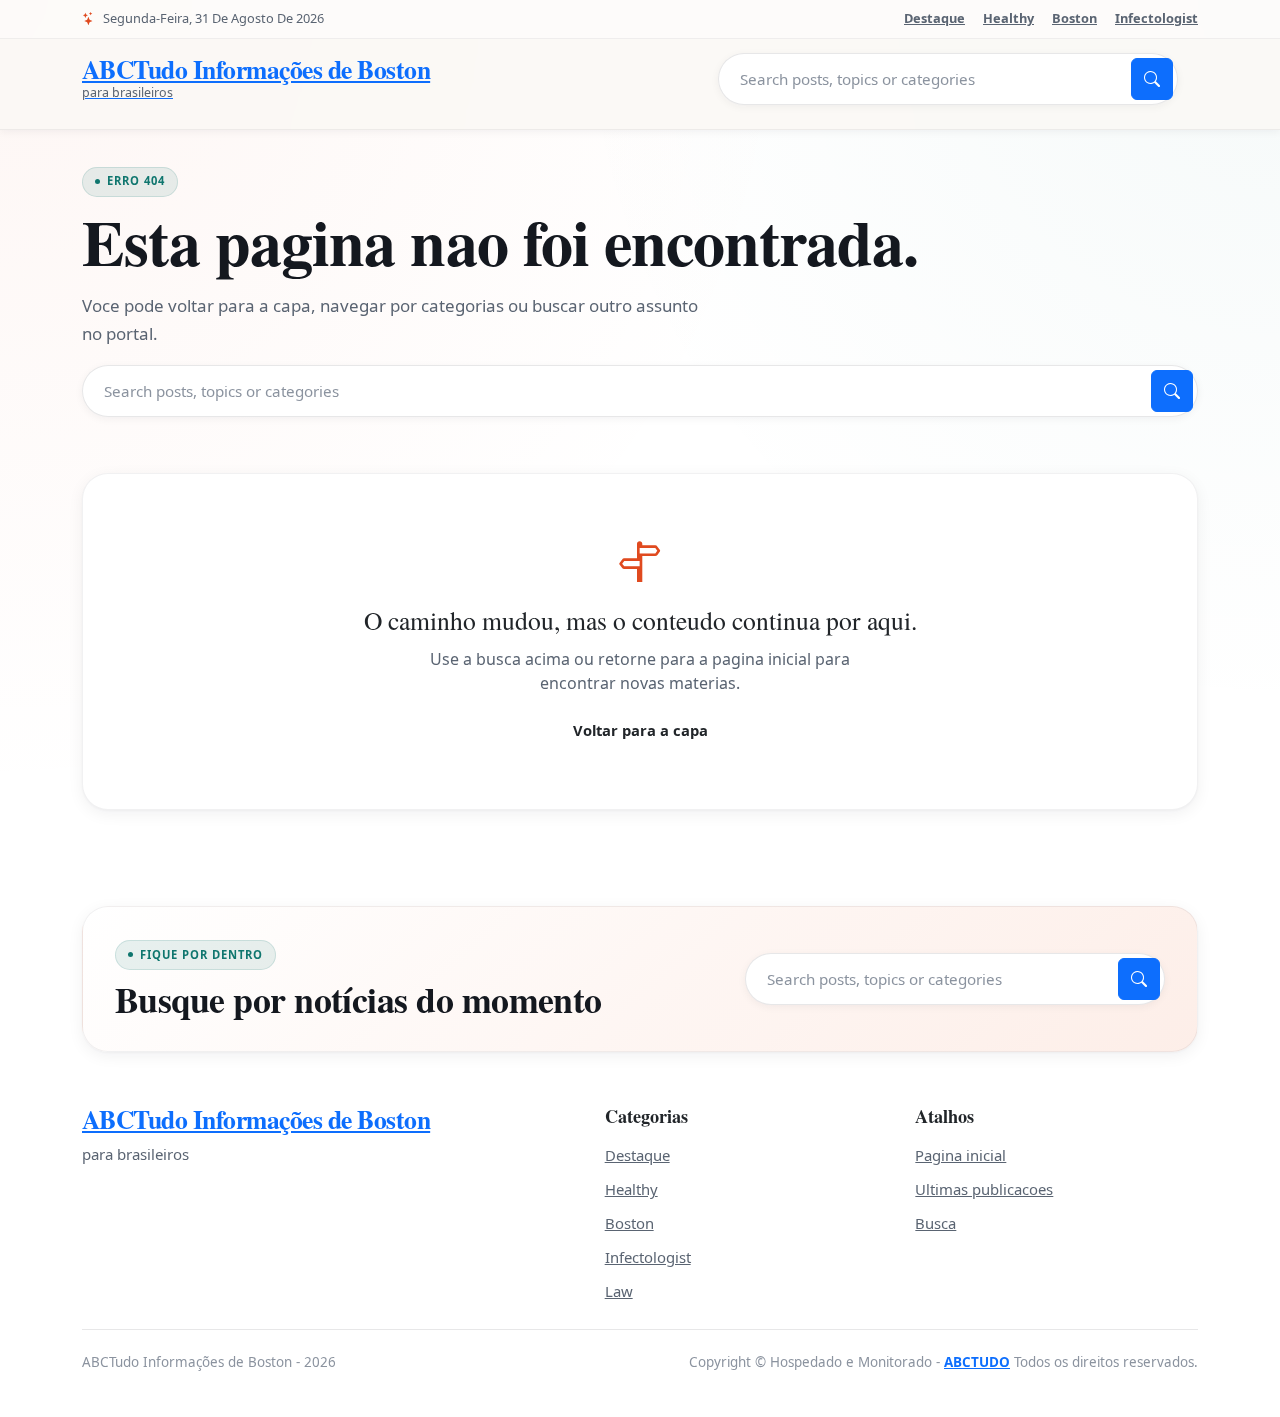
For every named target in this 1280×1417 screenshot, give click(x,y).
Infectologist (1156, 18)
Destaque (934, 18)
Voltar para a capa (640, 730)
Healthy (1008, 18)
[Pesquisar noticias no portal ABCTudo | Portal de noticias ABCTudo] (1152, 79)
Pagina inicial (960, 1155)
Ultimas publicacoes (984, 1189)
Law (619, 1291)
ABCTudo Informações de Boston (256, 1119)
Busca (935, 1223)
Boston (1074, 18)
